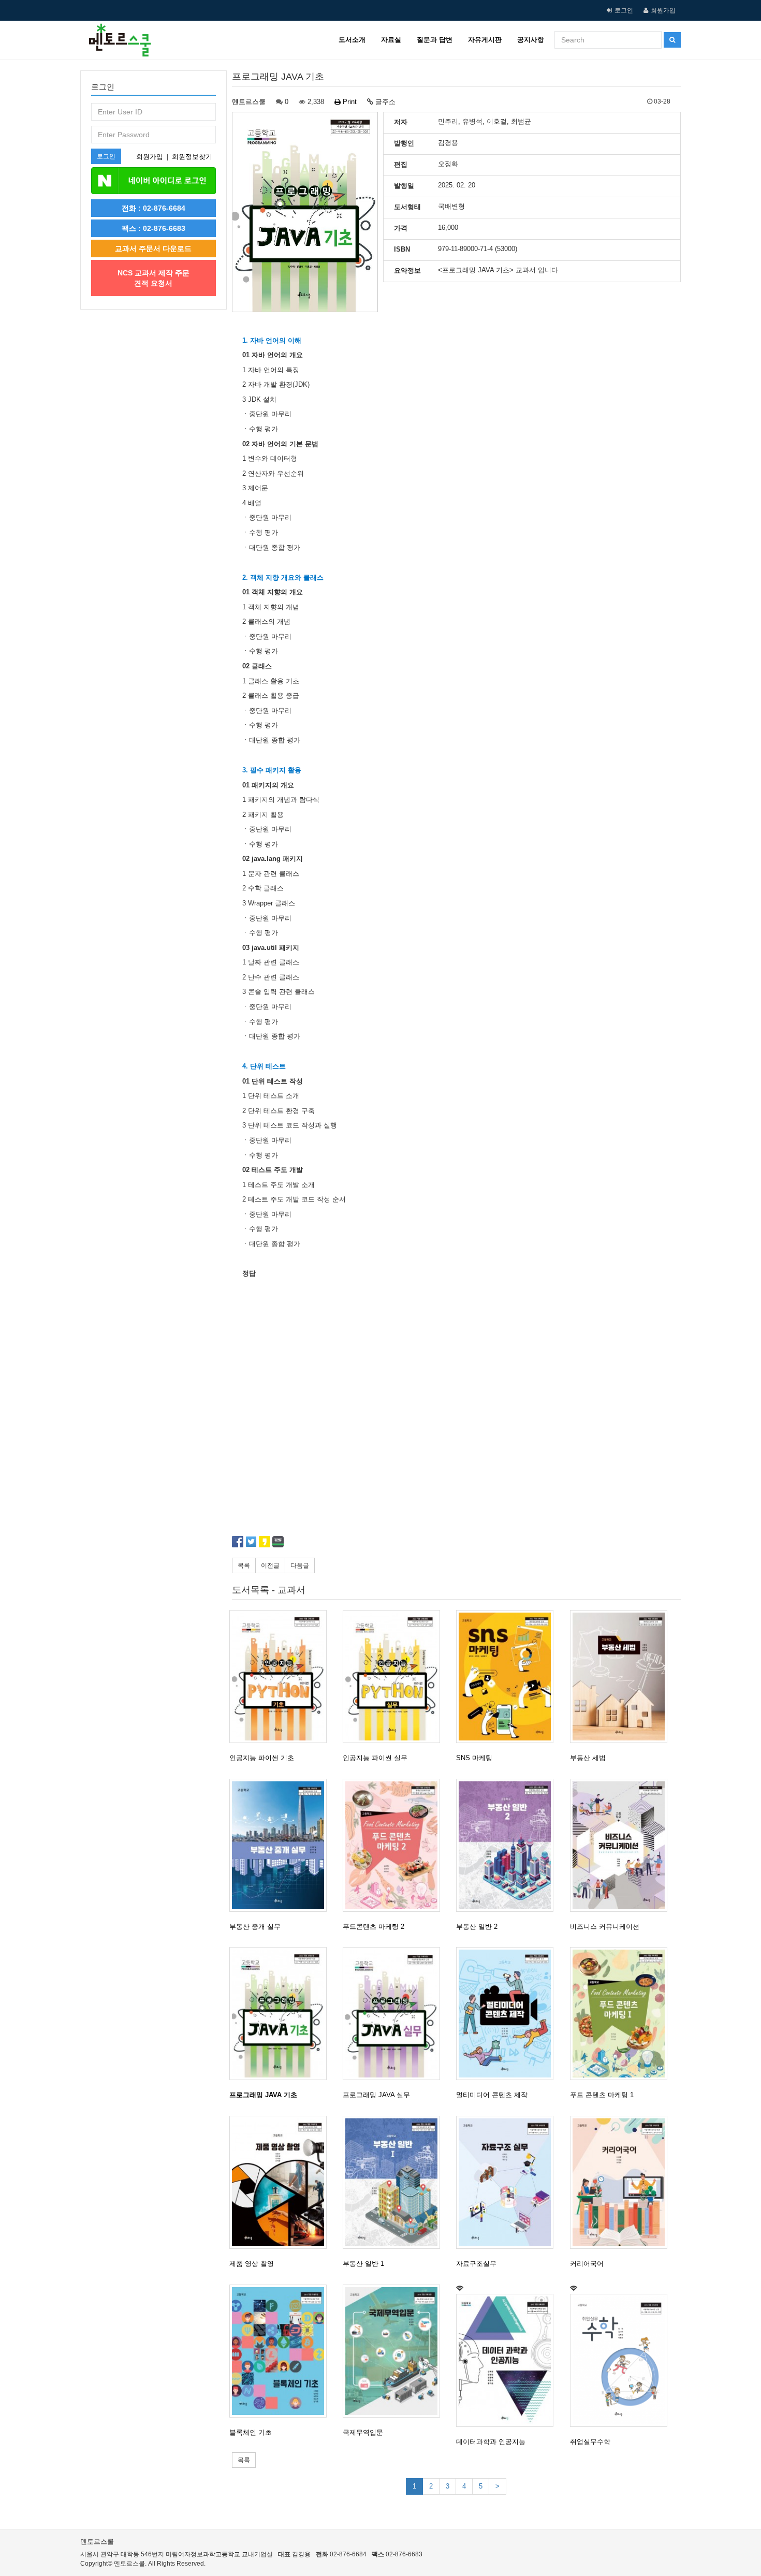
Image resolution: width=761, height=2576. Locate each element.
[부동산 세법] (622, 1677)
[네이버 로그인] (153, 180)
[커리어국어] (622, 2182)
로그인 (624, 10)
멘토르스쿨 (249, 102)
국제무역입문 (363, 2432)
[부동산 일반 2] (508, 1845)
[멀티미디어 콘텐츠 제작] (508, 2014)
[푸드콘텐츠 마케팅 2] (395, 1845)
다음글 (300, 1565)
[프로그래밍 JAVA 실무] (395, 2014)
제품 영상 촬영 (252, 2264)
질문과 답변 (435, 40)
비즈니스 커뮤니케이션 (605, 1927)
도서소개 (352, 40)
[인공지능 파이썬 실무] (395, 1677)
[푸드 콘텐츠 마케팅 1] (622, 2014)
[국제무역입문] (395, 2351)
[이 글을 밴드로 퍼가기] (278, 1541)
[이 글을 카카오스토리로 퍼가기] (265, 1541)
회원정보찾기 (192, 157)
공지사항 (531, 40)
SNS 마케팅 (474, 1758)
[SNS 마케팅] (508, 1677)
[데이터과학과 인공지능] (508, 2360)
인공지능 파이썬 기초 (262, 1758)
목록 (244, 1565)
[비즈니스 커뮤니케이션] (622, 1845)
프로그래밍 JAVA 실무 (376, 2095)
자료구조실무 (476, 2264)
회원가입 (663, 10)
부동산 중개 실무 (255, 1927)
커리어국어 (587, 2264)
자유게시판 (485, 40)
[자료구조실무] (508, 2182)
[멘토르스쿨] (116, 34)
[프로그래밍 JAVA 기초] (282, 2014)
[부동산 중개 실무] (282, 1845)
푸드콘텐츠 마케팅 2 (374, 1927)
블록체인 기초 (251, 2432)
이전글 (270, 1565)
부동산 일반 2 (477, 1927)
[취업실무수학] (622, 2360)
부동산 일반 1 (363, 2264)
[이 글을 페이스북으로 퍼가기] (238, 1541)
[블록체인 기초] (282, 2351)
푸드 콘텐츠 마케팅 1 (602, 2095)
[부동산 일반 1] (395, 2182)
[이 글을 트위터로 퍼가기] (251, 1541)
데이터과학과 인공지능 (491, 2442)
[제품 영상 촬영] (282, 2182)
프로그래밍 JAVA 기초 (263, 2095)
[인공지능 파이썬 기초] (282, 1677)
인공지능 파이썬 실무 (375, 1758)
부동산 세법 (588, 1758)
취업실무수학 (590, 2442)
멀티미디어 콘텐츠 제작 (492, 2095)
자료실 (391, 40)
